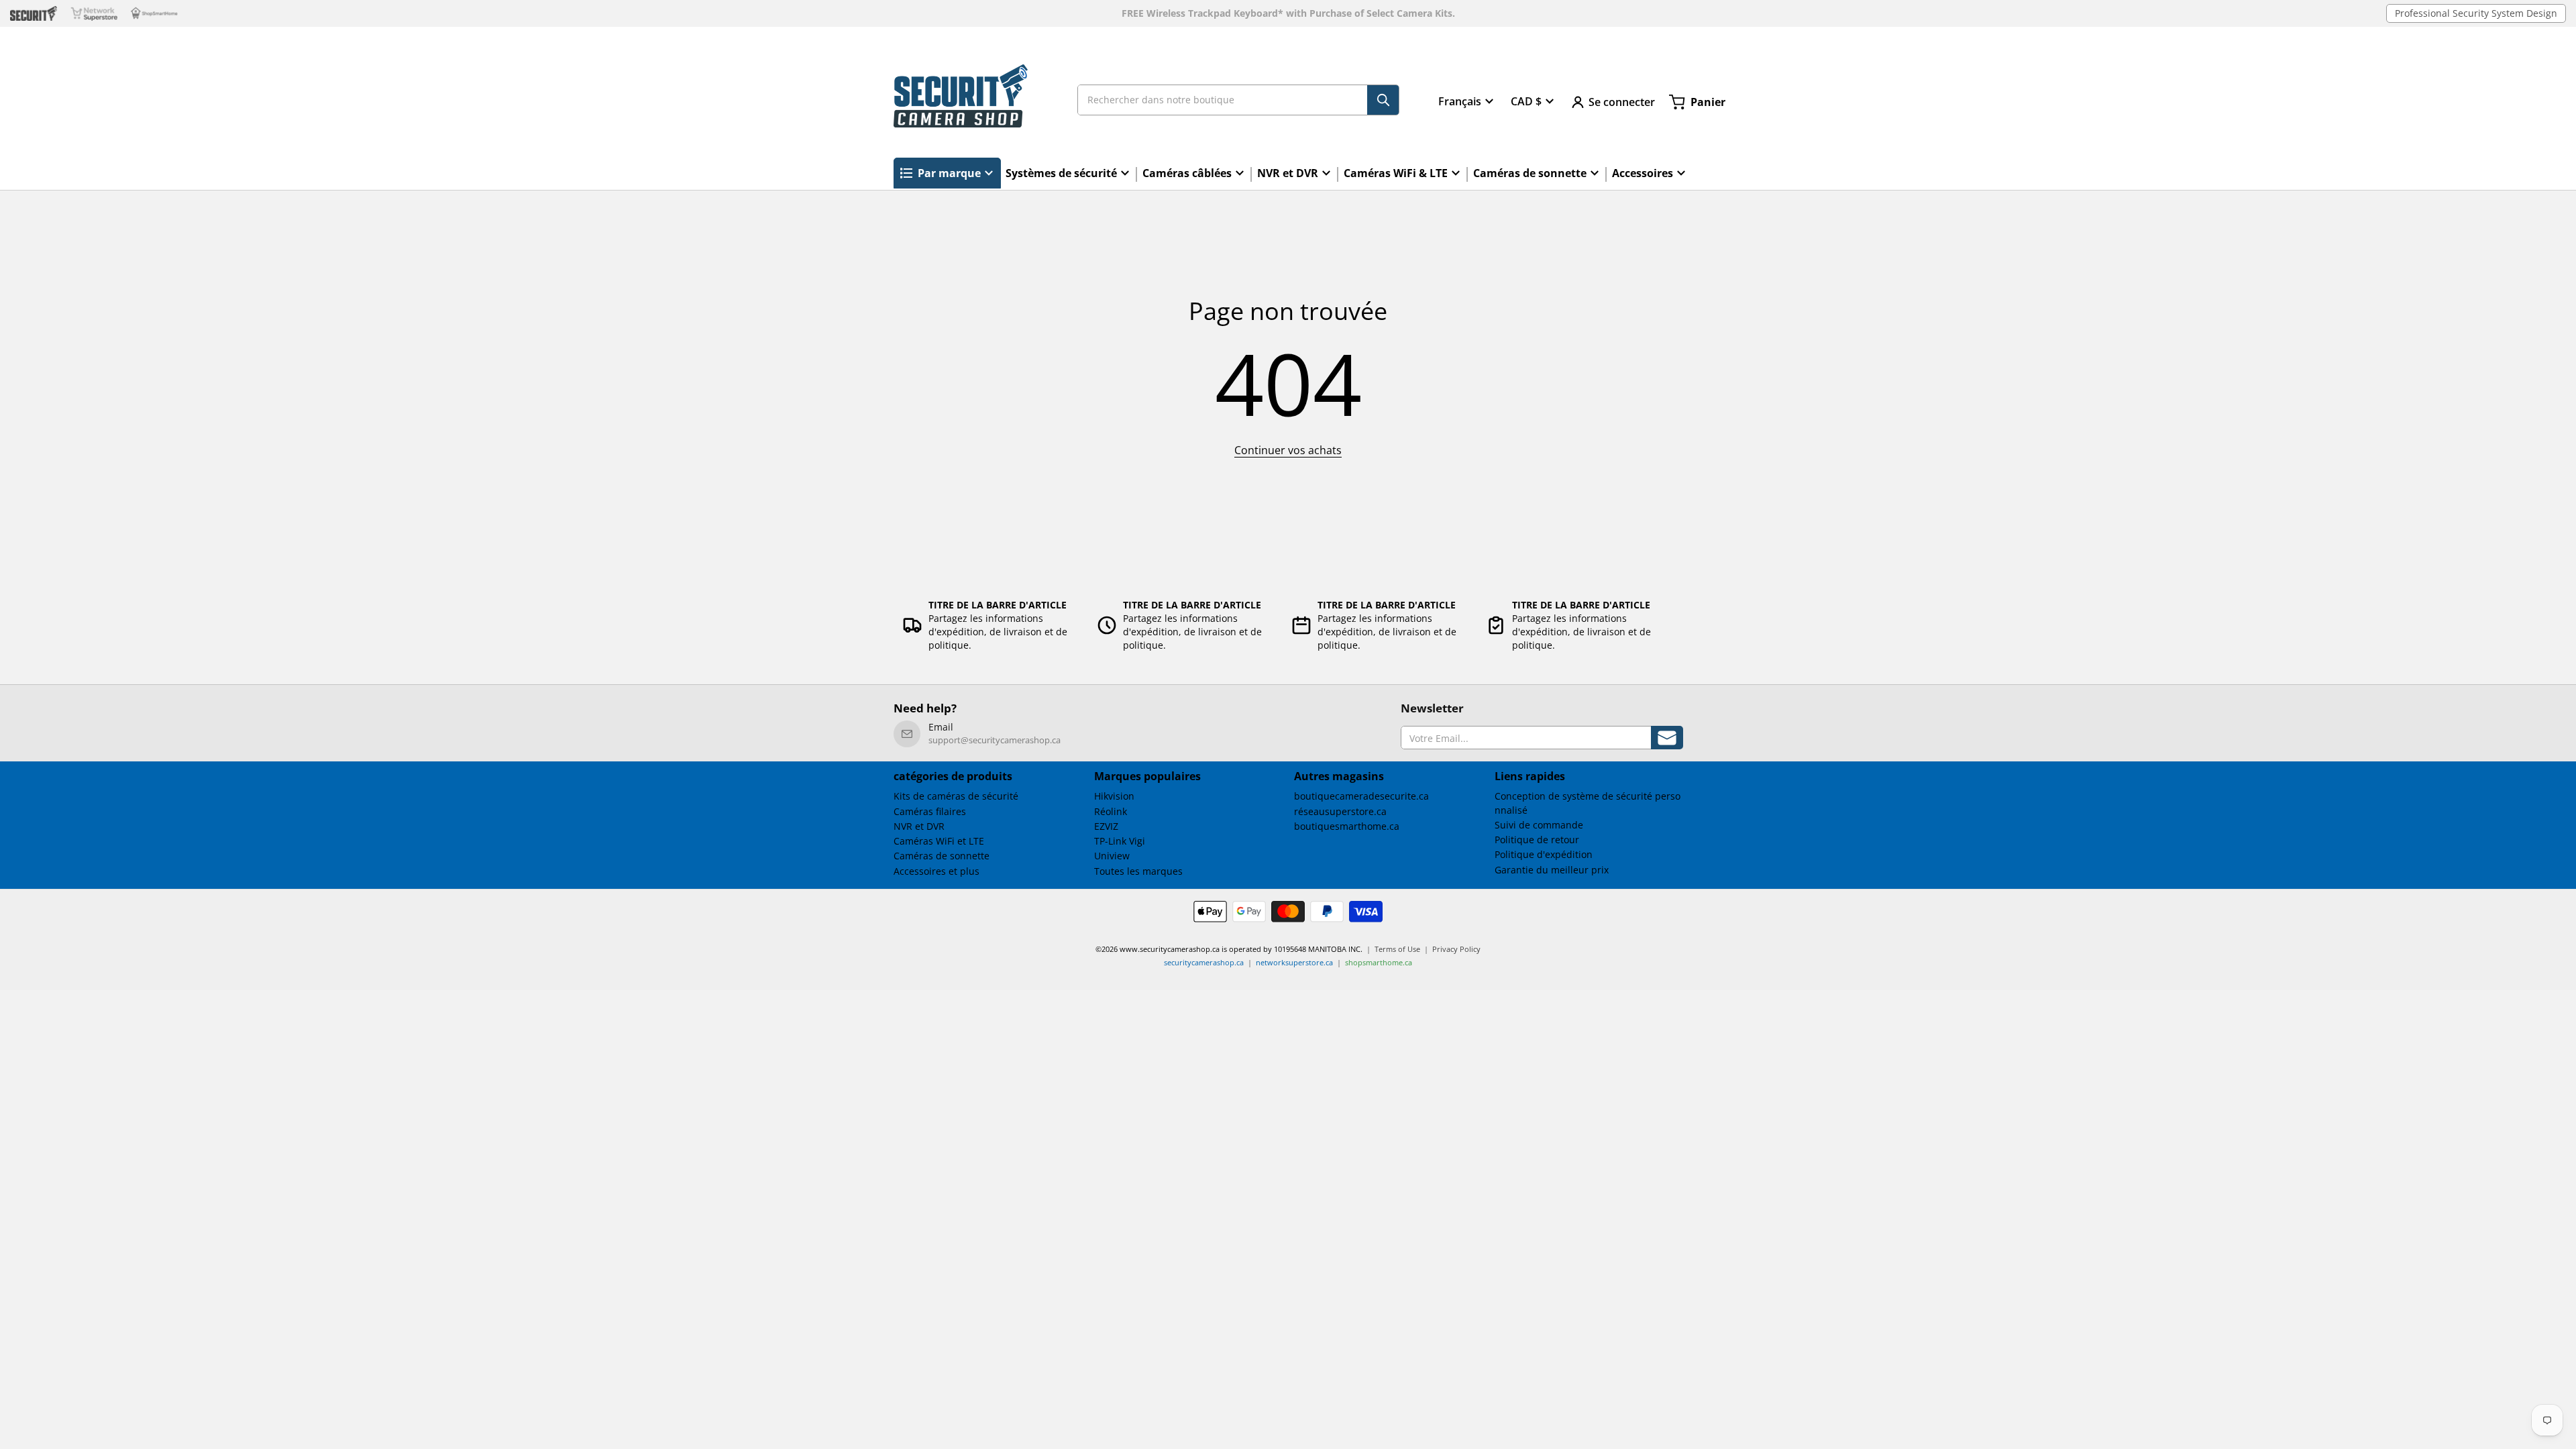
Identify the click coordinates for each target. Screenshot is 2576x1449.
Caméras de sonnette (942, 856)
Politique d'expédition (1544, 854)
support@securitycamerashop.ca (995, 740)
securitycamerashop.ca (1204, 962)
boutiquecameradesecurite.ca (1361, 796)
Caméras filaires (930, 811)
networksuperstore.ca (1294, 962)
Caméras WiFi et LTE (939, 841)
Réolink (1111, 811)
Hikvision (1114, 796)
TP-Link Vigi (1120, 841)
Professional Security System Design (2476, 13)
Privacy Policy (1456, 949)
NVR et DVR (919, 826)
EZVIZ (1106, 826)
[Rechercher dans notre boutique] (1383, 100)
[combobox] (1238, 100)
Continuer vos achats (1288, 450)
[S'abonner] (1667, 738)
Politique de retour (1537, 840)
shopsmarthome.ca (1379, 962)
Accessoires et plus (936, 871)
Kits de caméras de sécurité (956, 796)
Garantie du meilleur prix (1552, 870)
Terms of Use (1397, 949)
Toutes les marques (1138, 871)
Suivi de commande (1539, 825)
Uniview (1112, 856)
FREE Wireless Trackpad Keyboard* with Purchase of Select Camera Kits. (1288, 13)
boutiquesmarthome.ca (1347, 826)
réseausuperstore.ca (1340, 811)
